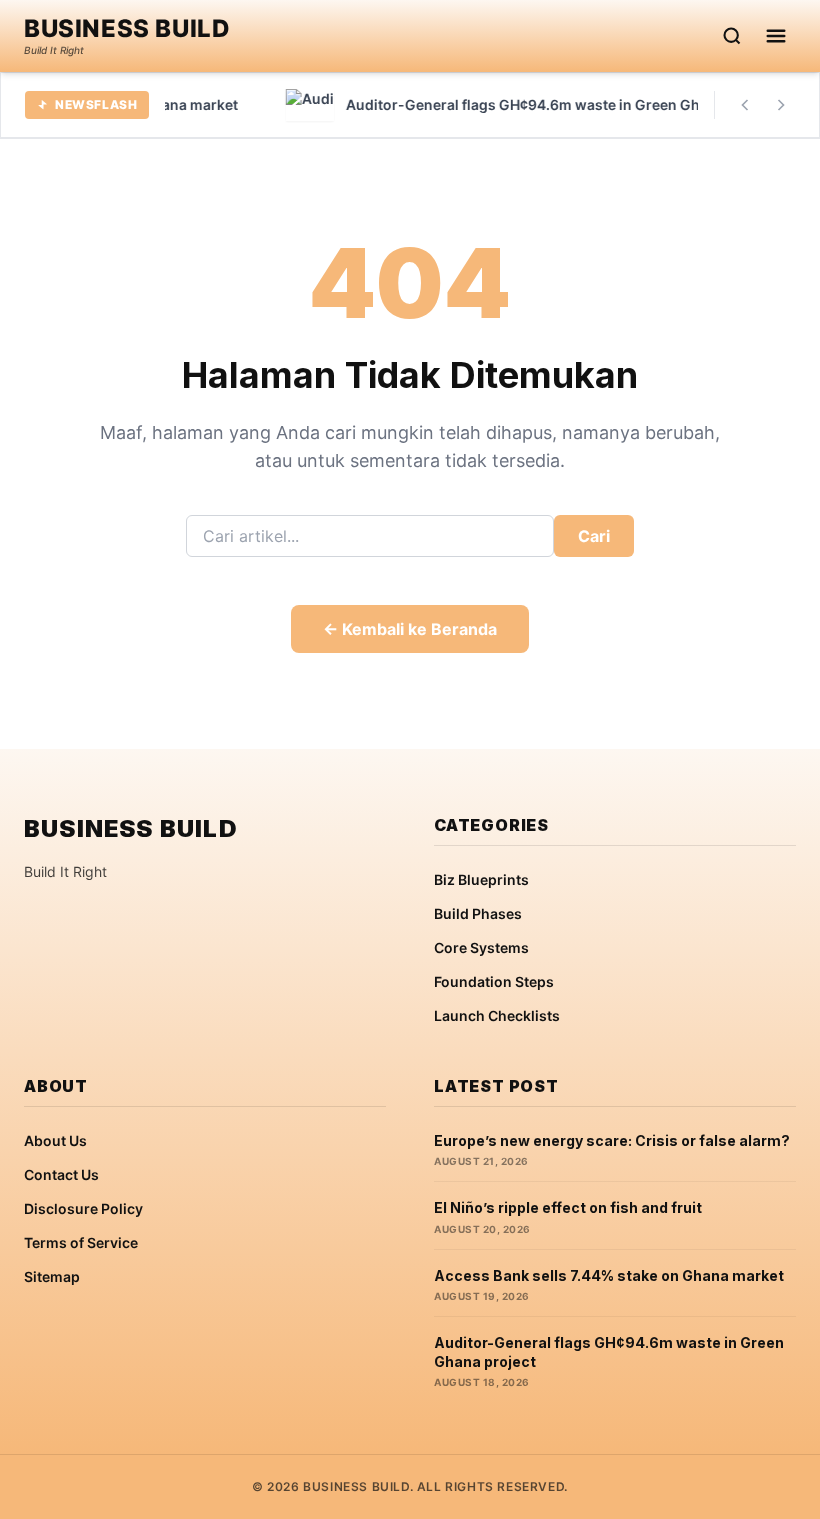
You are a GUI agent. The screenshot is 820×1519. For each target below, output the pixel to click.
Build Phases (478, 913)
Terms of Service (81, 1242)
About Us (55, 1140)
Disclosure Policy (83, 1208)
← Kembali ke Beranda (410, 629)
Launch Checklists (497, 1015)
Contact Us (61, 1174)
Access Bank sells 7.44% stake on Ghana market (609, 1275)
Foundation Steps (494, 981)
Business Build (127, 29)
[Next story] (781, 105)
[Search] (732, 36)
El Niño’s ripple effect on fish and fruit (568, 1207)
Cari (594, 536)
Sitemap (52, 1276)
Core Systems (481, 947)
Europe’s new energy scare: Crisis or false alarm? (612, 1140)
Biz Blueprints (481, 879)
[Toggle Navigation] (776, 36)
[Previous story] (745, 105)
